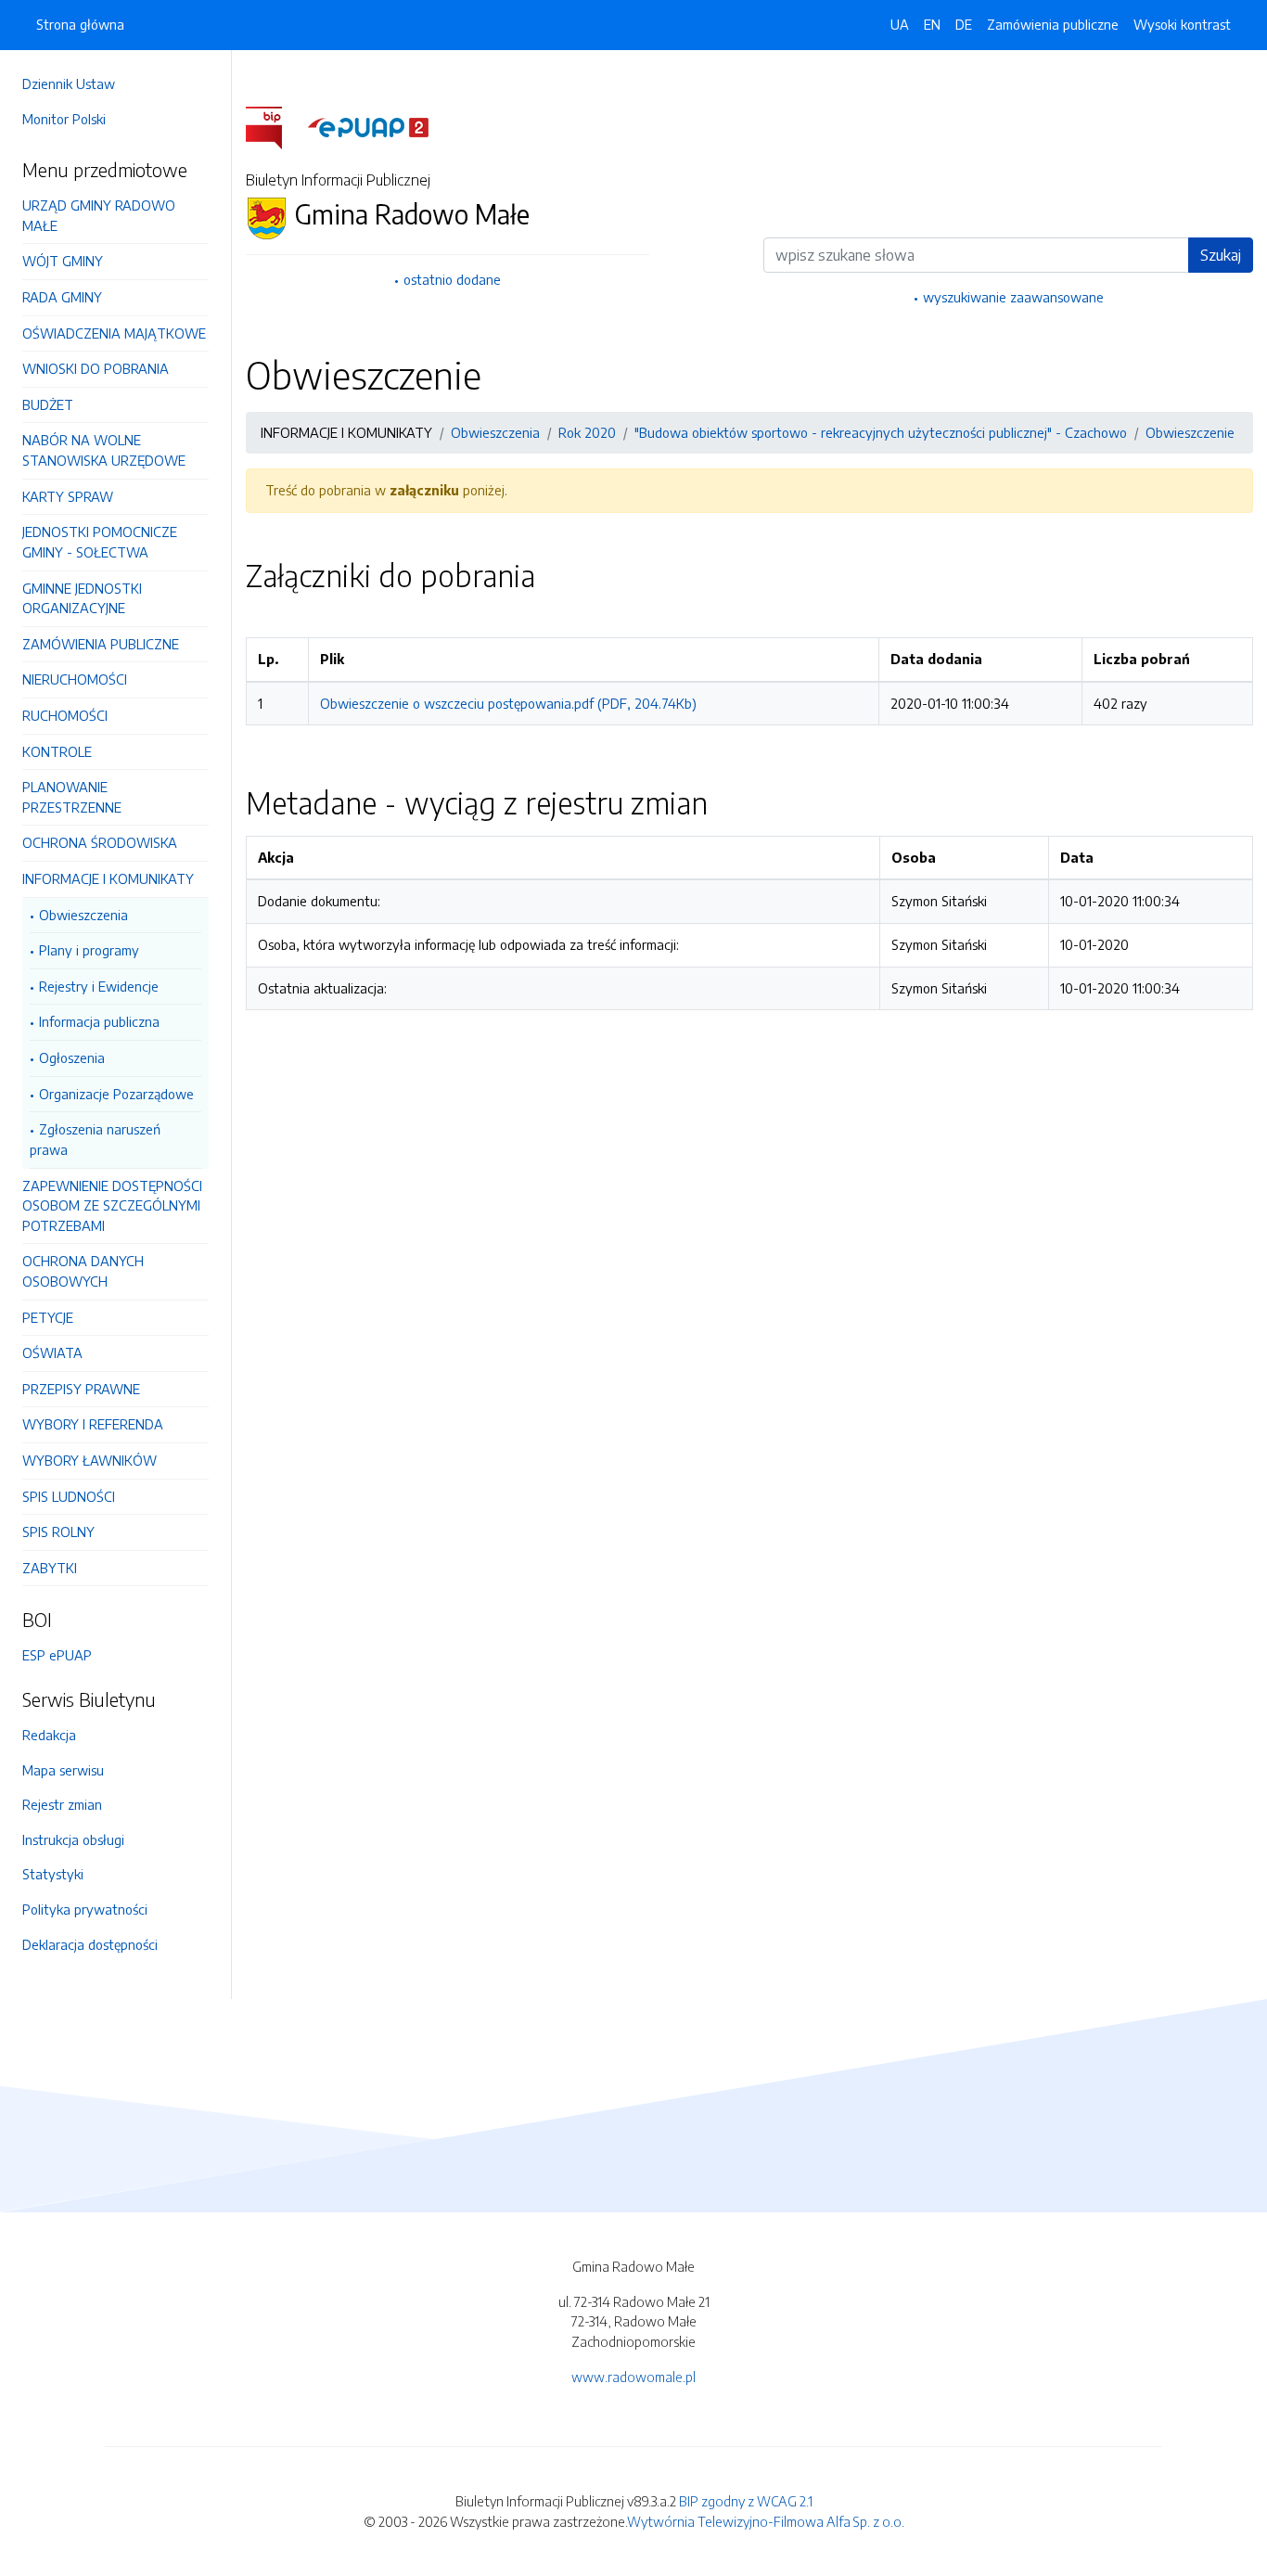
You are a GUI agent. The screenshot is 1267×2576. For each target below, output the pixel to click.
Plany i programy (89, 950)
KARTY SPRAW (68, 496)
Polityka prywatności (85, 1909)
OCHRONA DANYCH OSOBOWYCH (83, 1271)
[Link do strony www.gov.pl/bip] (275, 126)
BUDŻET (48, 404)
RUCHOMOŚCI (65, 715)
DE (964, 24)
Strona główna (80, 24)
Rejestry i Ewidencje (99, 986)
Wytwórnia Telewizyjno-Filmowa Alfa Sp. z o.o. (766, 2521)
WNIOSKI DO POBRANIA (96, 368)
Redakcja (49, 1735)
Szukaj (1221, 255)
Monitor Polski (64, 119)
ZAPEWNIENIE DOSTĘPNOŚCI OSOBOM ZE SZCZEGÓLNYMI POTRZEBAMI (112, 1205)
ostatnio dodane (452, 279)
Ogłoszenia (72, 1057)
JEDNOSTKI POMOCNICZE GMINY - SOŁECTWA (100, 542)
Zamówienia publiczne (1053, 24)
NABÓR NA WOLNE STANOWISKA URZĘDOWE (104, 450)
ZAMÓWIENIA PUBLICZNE (101, 644)
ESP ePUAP (57, 1655)
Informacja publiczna (99, 1021)
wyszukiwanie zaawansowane (1013, 297)
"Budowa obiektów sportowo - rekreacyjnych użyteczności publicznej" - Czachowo (881, 432)
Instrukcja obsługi (73, 1839)
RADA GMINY (62, 297)
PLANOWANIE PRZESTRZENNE (72, 797)
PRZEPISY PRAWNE (81, 1389)
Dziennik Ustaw (69, 83)
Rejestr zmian (62, 1804)
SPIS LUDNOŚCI (69, 1496)
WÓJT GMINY (63, 261)
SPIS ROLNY (58, 1532)
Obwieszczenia (83, 915)
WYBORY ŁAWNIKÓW (90, 1460)
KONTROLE (57, 751)
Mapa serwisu (63, 1770)
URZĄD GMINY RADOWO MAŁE (99, 215)
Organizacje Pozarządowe (116, 1094)
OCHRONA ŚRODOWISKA (100, 842)
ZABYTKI (50, 1568)
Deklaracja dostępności (90, 1944)
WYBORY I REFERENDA (93, 1424)
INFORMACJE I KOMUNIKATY (108, 878)
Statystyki (53, 1874)
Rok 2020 (587, 432)
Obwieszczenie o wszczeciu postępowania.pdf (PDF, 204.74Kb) (508, 703)
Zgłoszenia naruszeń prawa (95, 1139)
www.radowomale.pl (633, 2377)
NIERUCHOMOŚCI (75, 679)
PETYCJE (48, 1317)
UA (900, 24)
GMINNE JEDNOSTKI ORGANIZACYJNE (82, 598)
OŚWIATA (52, 1352)
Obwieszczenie (1190, 432)
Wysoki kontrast (1182, 24)
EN (932, 24)
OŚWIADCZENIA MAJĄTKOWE (114, 333)
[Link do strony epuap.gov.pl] (368, 126)
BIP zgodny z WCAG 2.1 (746, 2501)
